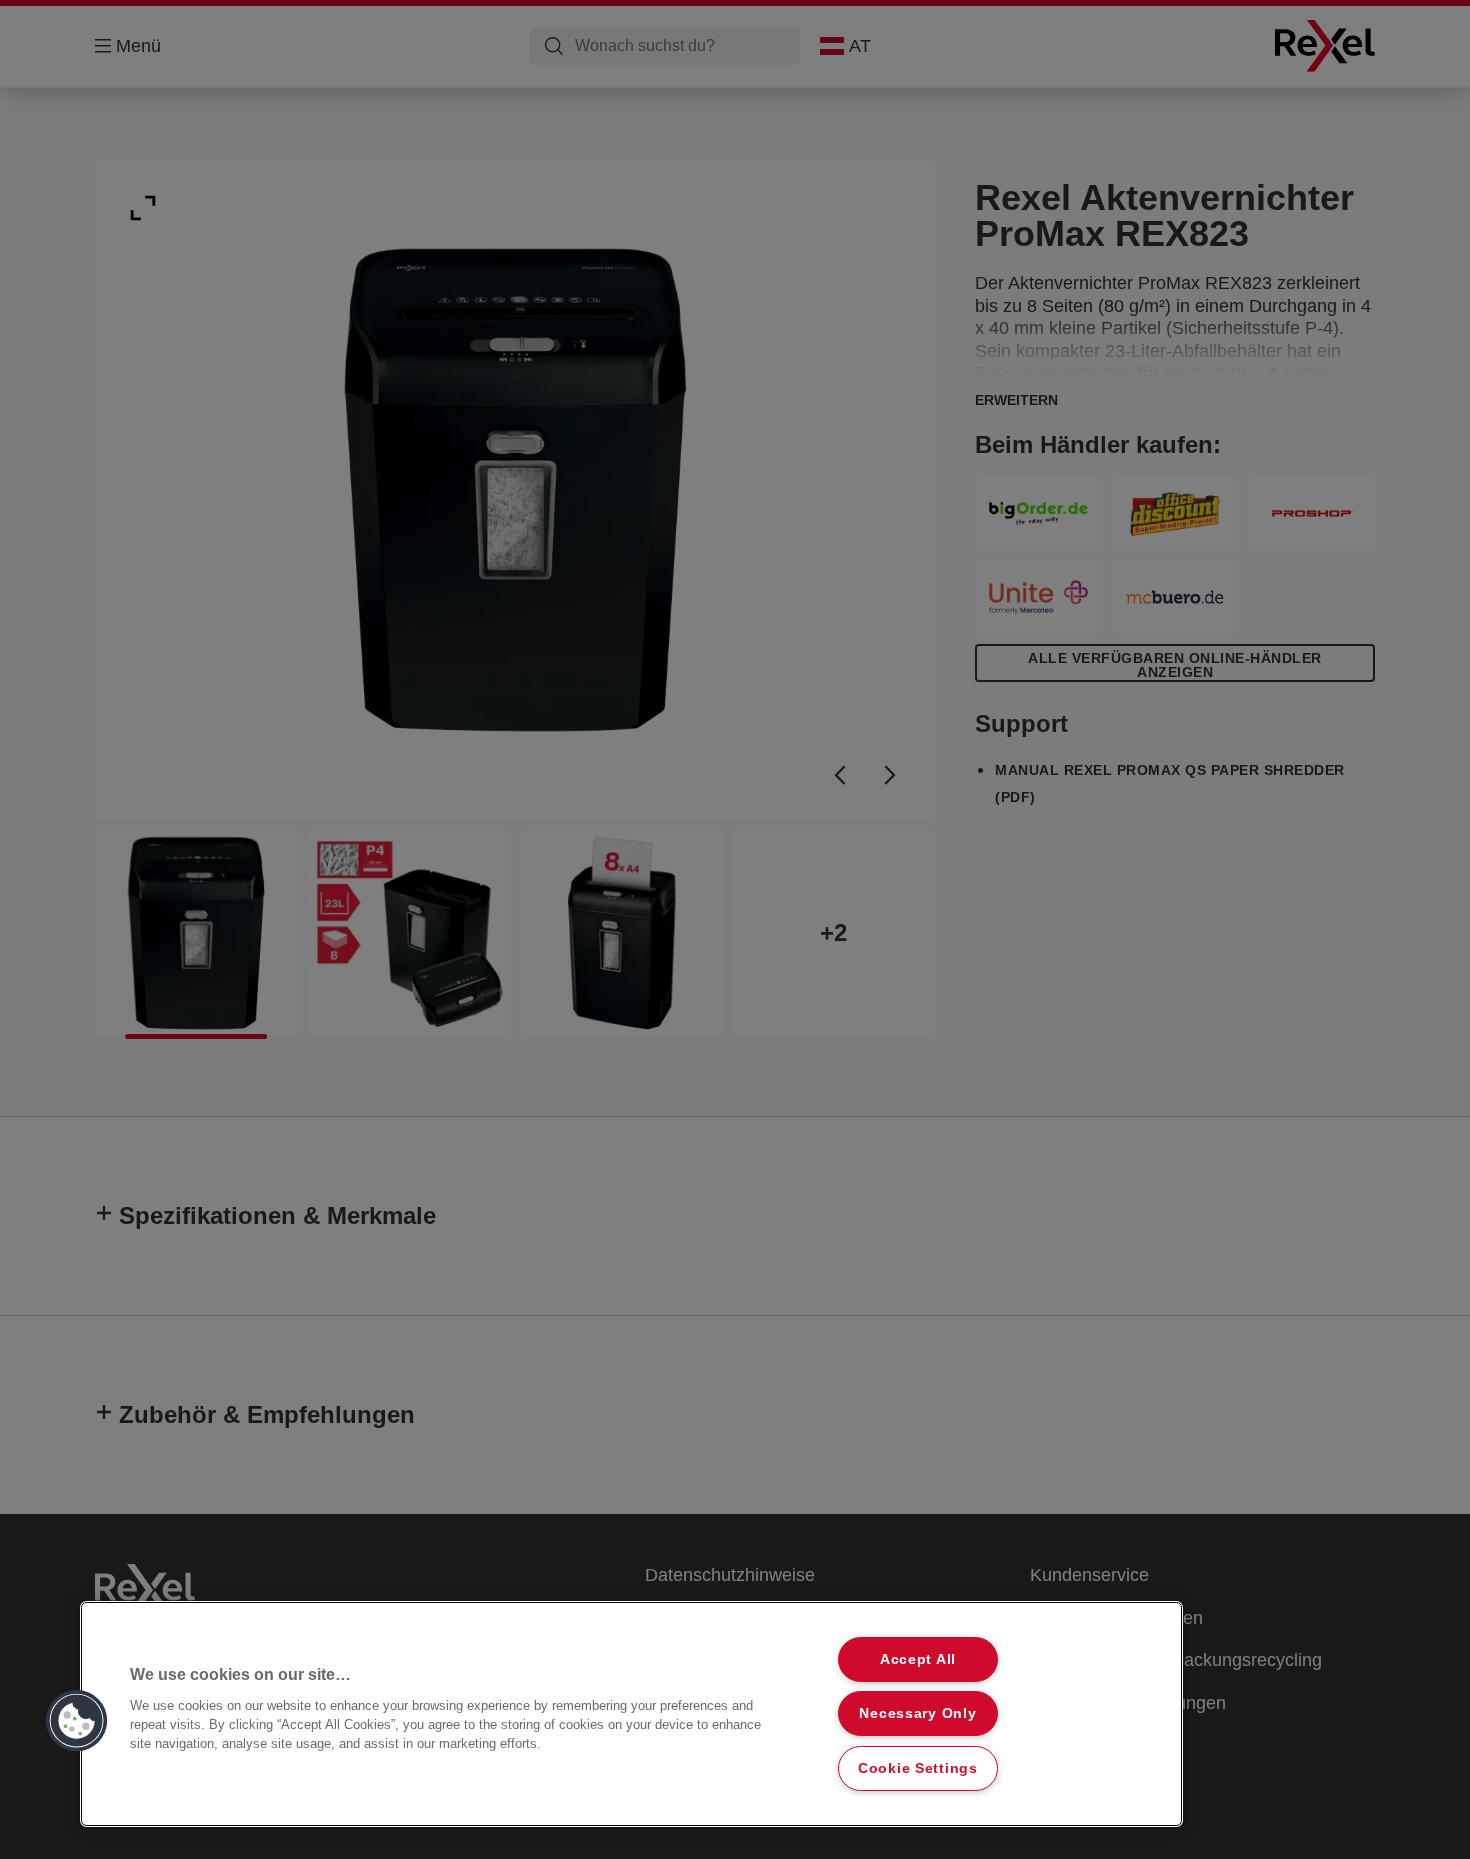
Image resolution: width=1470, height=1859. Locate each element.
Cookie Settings (918, 1768)
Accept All (918, 1659)
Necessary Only (917, 1713)
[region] (631, 1714)
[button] (77, 1721)
